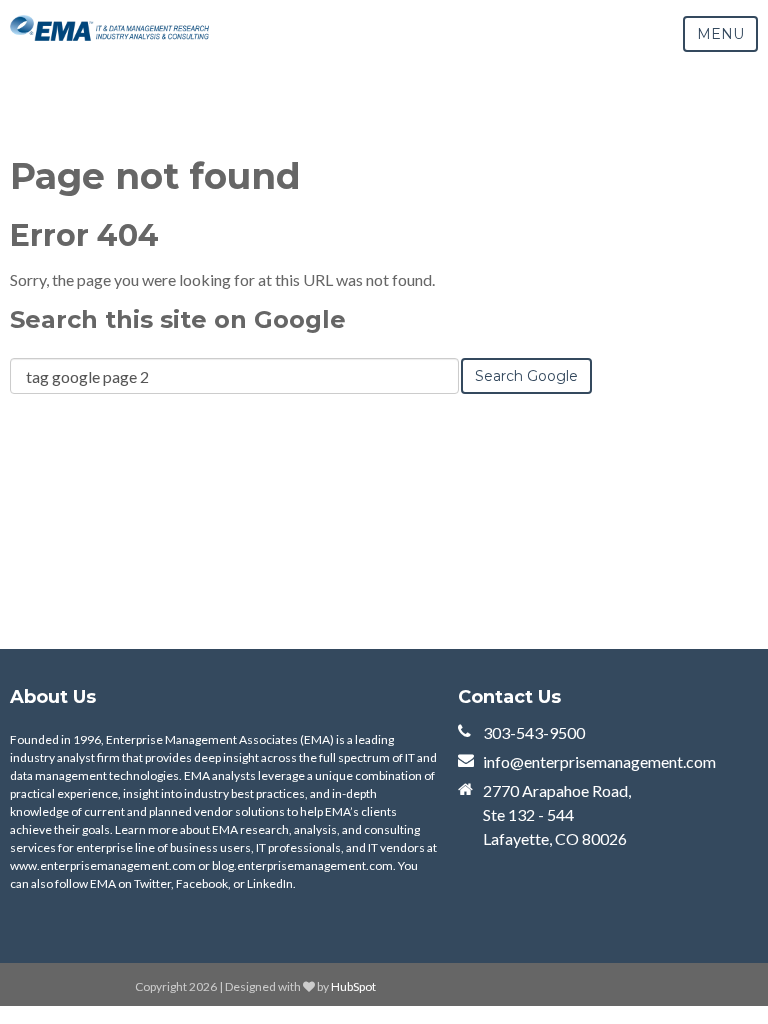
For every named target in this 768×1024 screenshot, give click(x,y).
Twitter (152, 883)
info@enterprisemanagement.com (599, 761)
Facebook (202, 883)
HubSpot (353, 986)
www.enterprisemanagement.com (103, 865)
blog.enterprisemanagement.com (302, 865)
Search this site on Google (178, 319)
